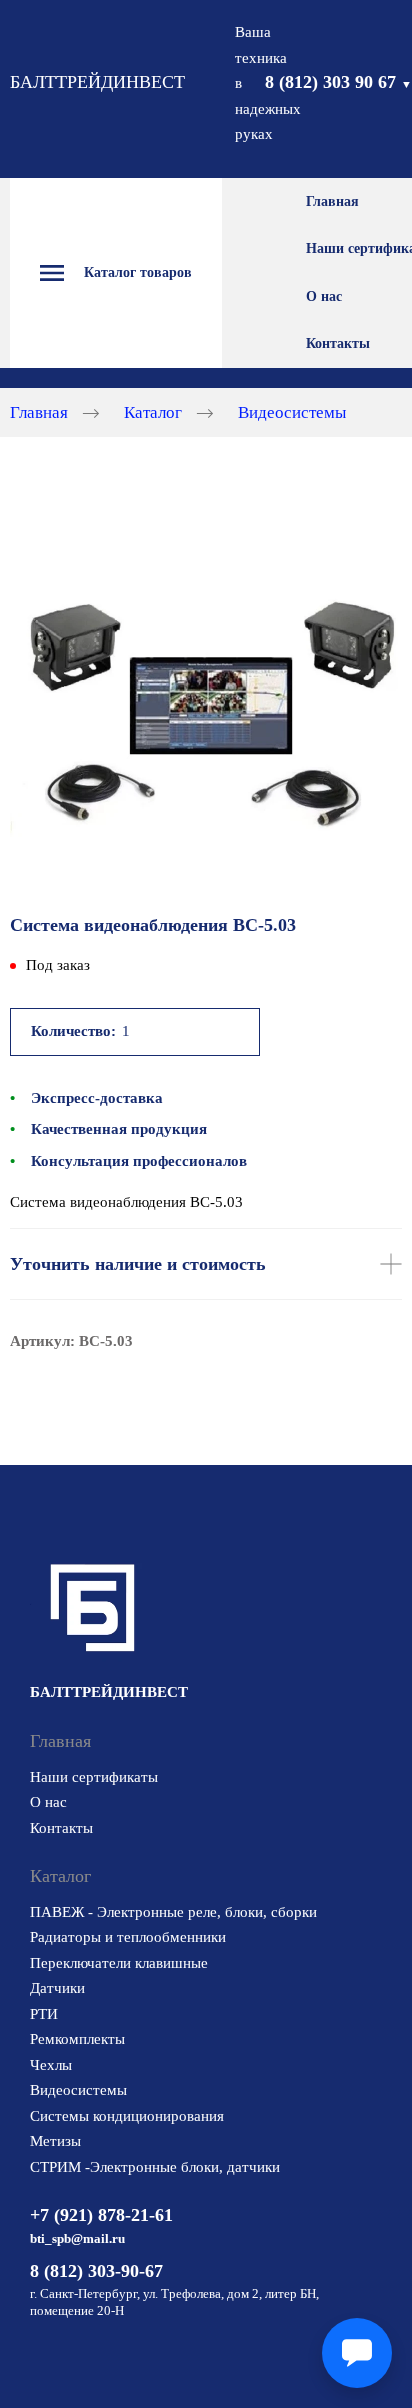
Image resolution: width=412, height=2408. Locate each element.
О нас (324, 296)
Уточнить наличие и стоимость (138, 1264)
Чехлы (51, 2065)
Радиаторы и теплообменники (128, 1937)
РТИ (44, 2014)
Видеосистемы (292, 411)
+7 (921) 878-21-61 (101, 2215)
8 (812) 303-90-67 (96, 2271)
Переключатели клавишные (119, 1963)
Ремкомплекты (77, 2039)
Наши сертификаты (94, 1777)
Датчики (57, 1988)
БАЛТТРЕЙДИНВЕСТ (97, 82)
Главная (332, 201)
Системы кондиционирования (127, 2116)
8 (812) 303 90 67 (338, 82)
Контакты (338, 343)
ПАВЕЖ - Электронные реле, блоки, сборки (173, 1912)
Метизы (55, 2141)
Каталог (153, 411)
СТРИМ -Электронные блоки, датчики (155, 2167)
